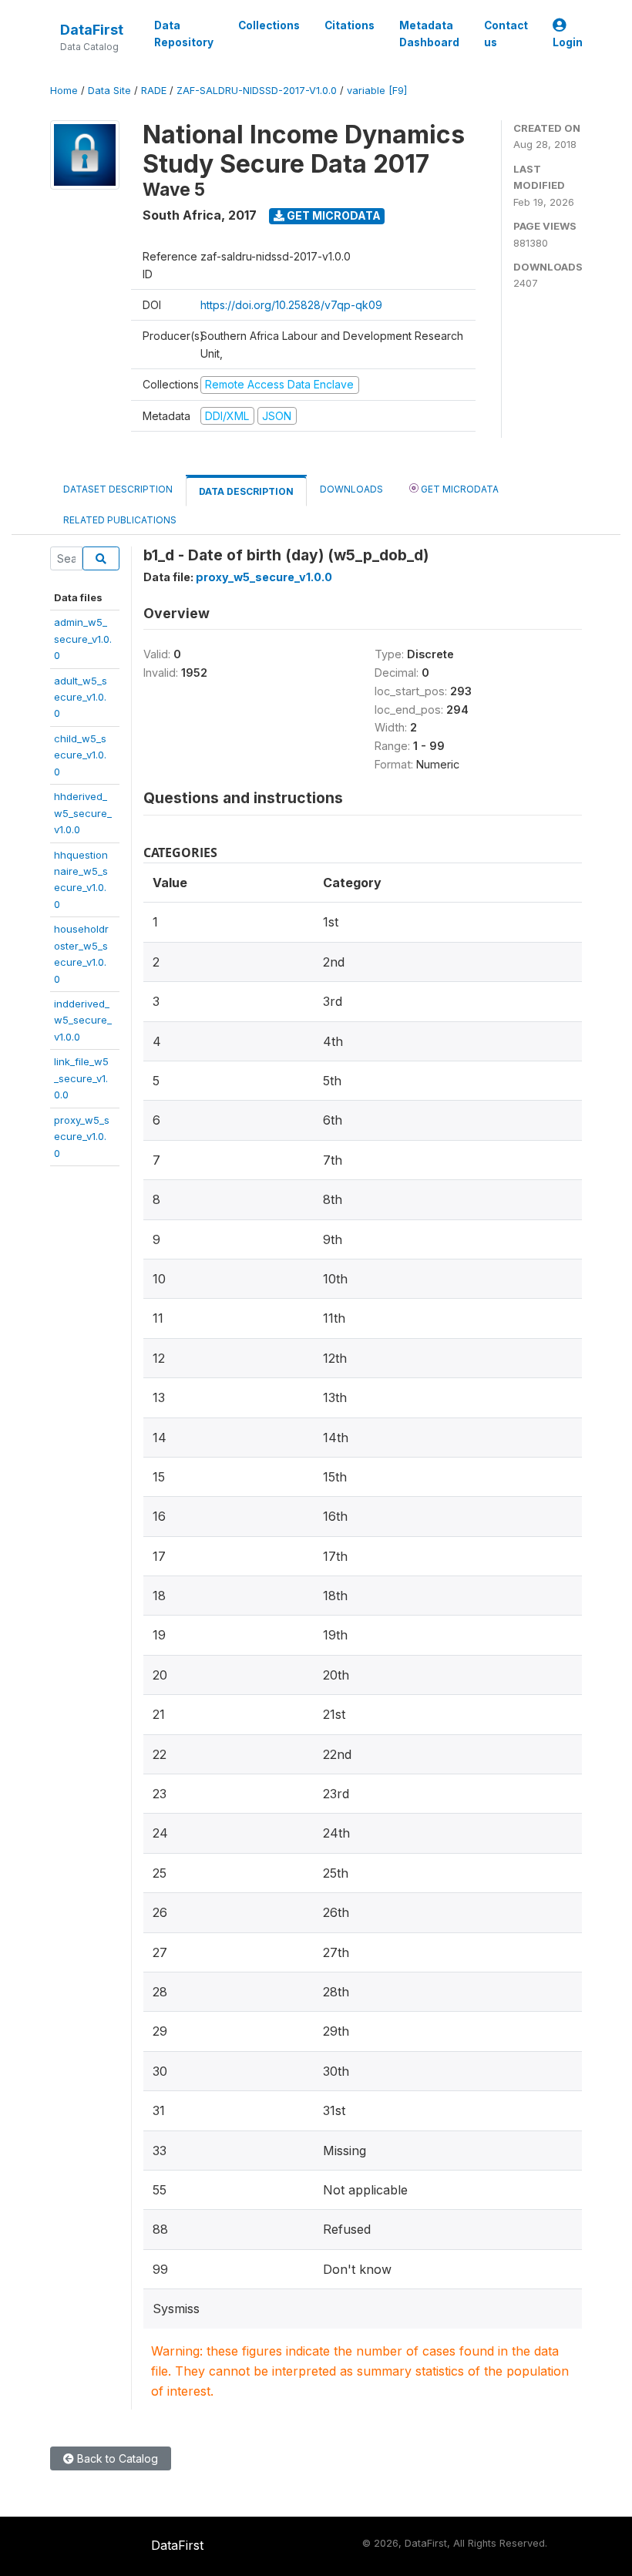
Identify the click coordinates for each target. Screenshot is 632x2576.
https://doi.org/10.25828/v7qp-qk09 (291, 305)
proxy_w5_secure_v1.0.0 (82, 1137)
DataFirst (92, 30)
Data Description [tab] (246, 491)
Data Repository (184, 34)
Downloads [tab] (351, 489)
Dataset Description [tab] (118, 489)
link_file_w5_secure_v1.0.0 (81, 1078)
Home (64, 91)
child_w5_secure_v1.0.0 (80, 755)
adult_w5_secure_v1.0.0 (81, 697)
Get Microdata (333, 215)
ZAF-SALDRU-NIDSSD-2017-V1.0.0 (257, 91)
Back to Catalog (116, 2458)
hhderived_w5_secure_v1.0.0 (83, 813)
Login (568, 42)
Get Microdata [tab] (459, 489)
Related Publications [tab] (120, 520)
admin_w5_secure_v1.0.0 (83, 639)
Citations (350, 25)
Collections (269, 25)
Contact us (506, 34)
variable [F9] (377, 91)
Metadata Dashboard (429, 34)
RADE (154, 91)
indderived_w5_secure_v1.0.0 (83, 1020)
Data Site (109, 91)
